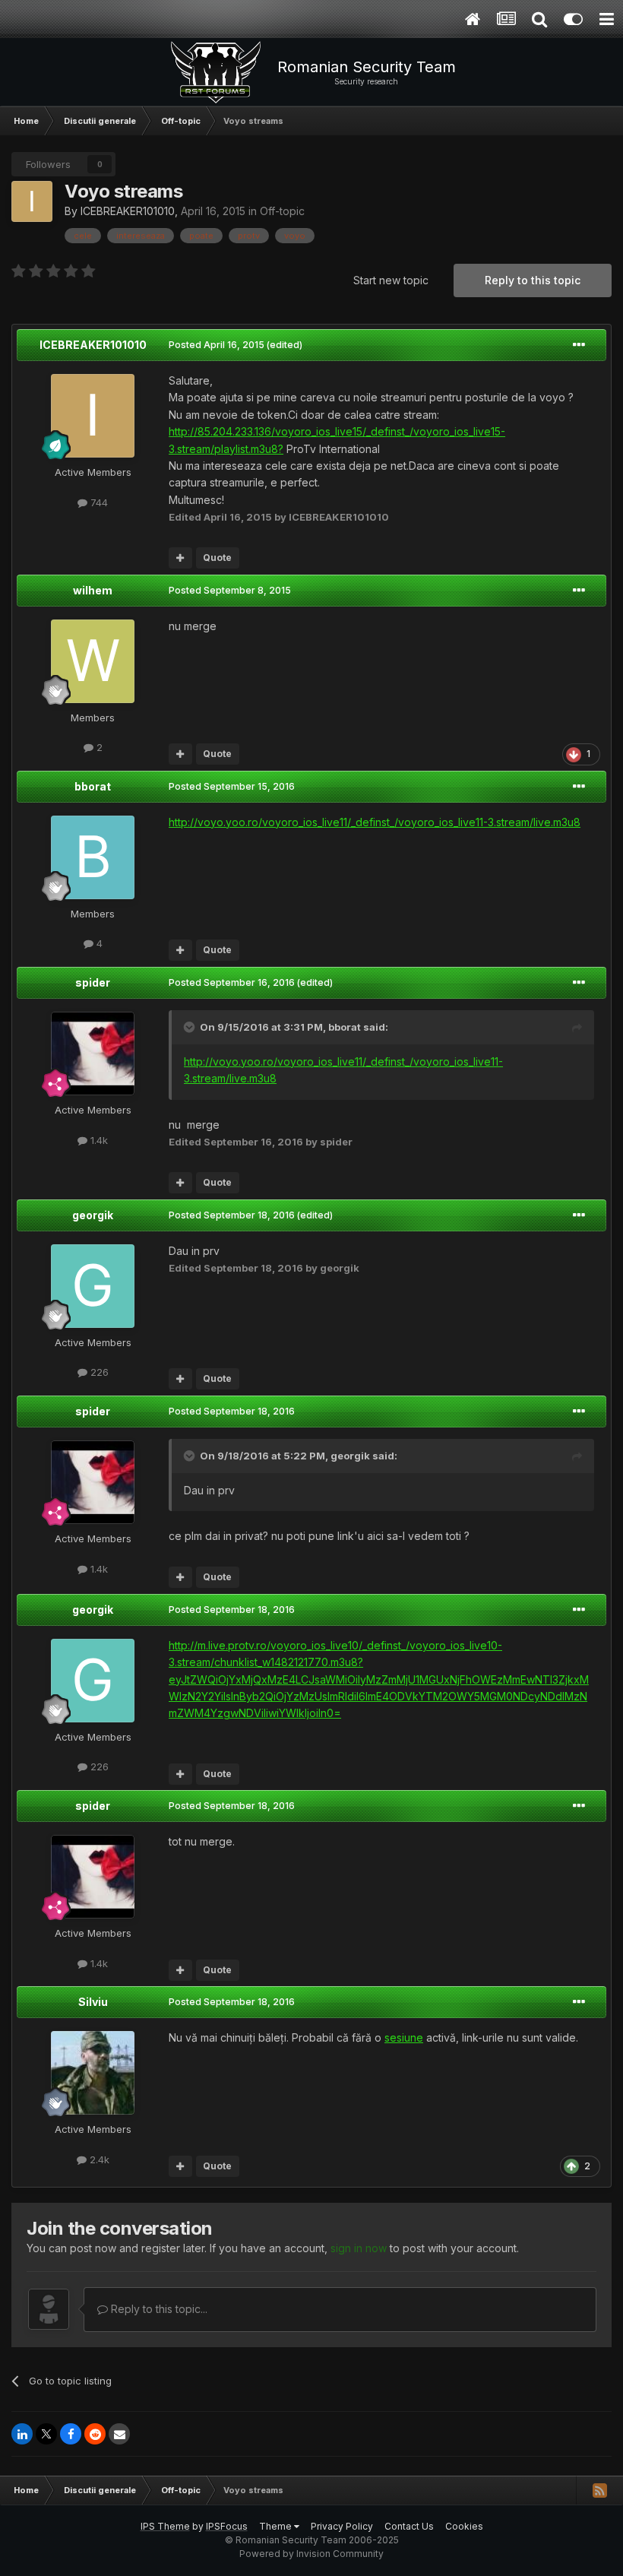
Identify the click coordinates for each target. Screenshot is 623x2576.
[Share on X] (46, 2434)
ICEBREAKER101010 (128, 211)
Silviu (93, 2002)
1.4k (98, 1140)
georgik (93, 1215)
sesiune (404, 2037)
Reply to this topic (533, 280)
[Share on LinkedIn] (22, 2434)
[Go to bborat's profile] (93, 857)
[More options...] (579, 345)
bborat (93, 786)
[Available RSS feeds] (599, 2490)
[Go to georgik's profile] (93, 1286)
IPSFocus (227, 2526)
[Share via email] (119, 2434)
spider (93, 982)
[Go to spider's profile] (93, 1054)
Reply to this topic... (158, 2309)
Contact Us (409, 2526)
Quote (217, 558)
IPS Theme (165, 2526)
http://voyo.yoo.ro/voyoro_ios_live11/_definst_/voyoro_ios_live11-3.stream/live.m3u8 (375, 822)
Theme (277, 2526)
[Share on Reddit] (95, 2434)
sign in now (359, 2248)
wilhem (93, 590)
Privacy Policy (342, 2526)
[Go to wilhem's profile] (93, 661)
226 (98, 1372)
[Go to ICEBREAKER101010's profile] (32, 201)
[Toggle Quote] (191, 1027)
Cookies (464, 2526)
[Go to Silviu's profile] (93, 2073)
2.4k (98, 2159)
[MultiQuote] (180, 558)
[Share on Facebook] (71, 2434)
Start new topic (391, 280)
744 (98, 502)
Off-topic (282, 211)
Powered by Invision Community (311, 2554)
